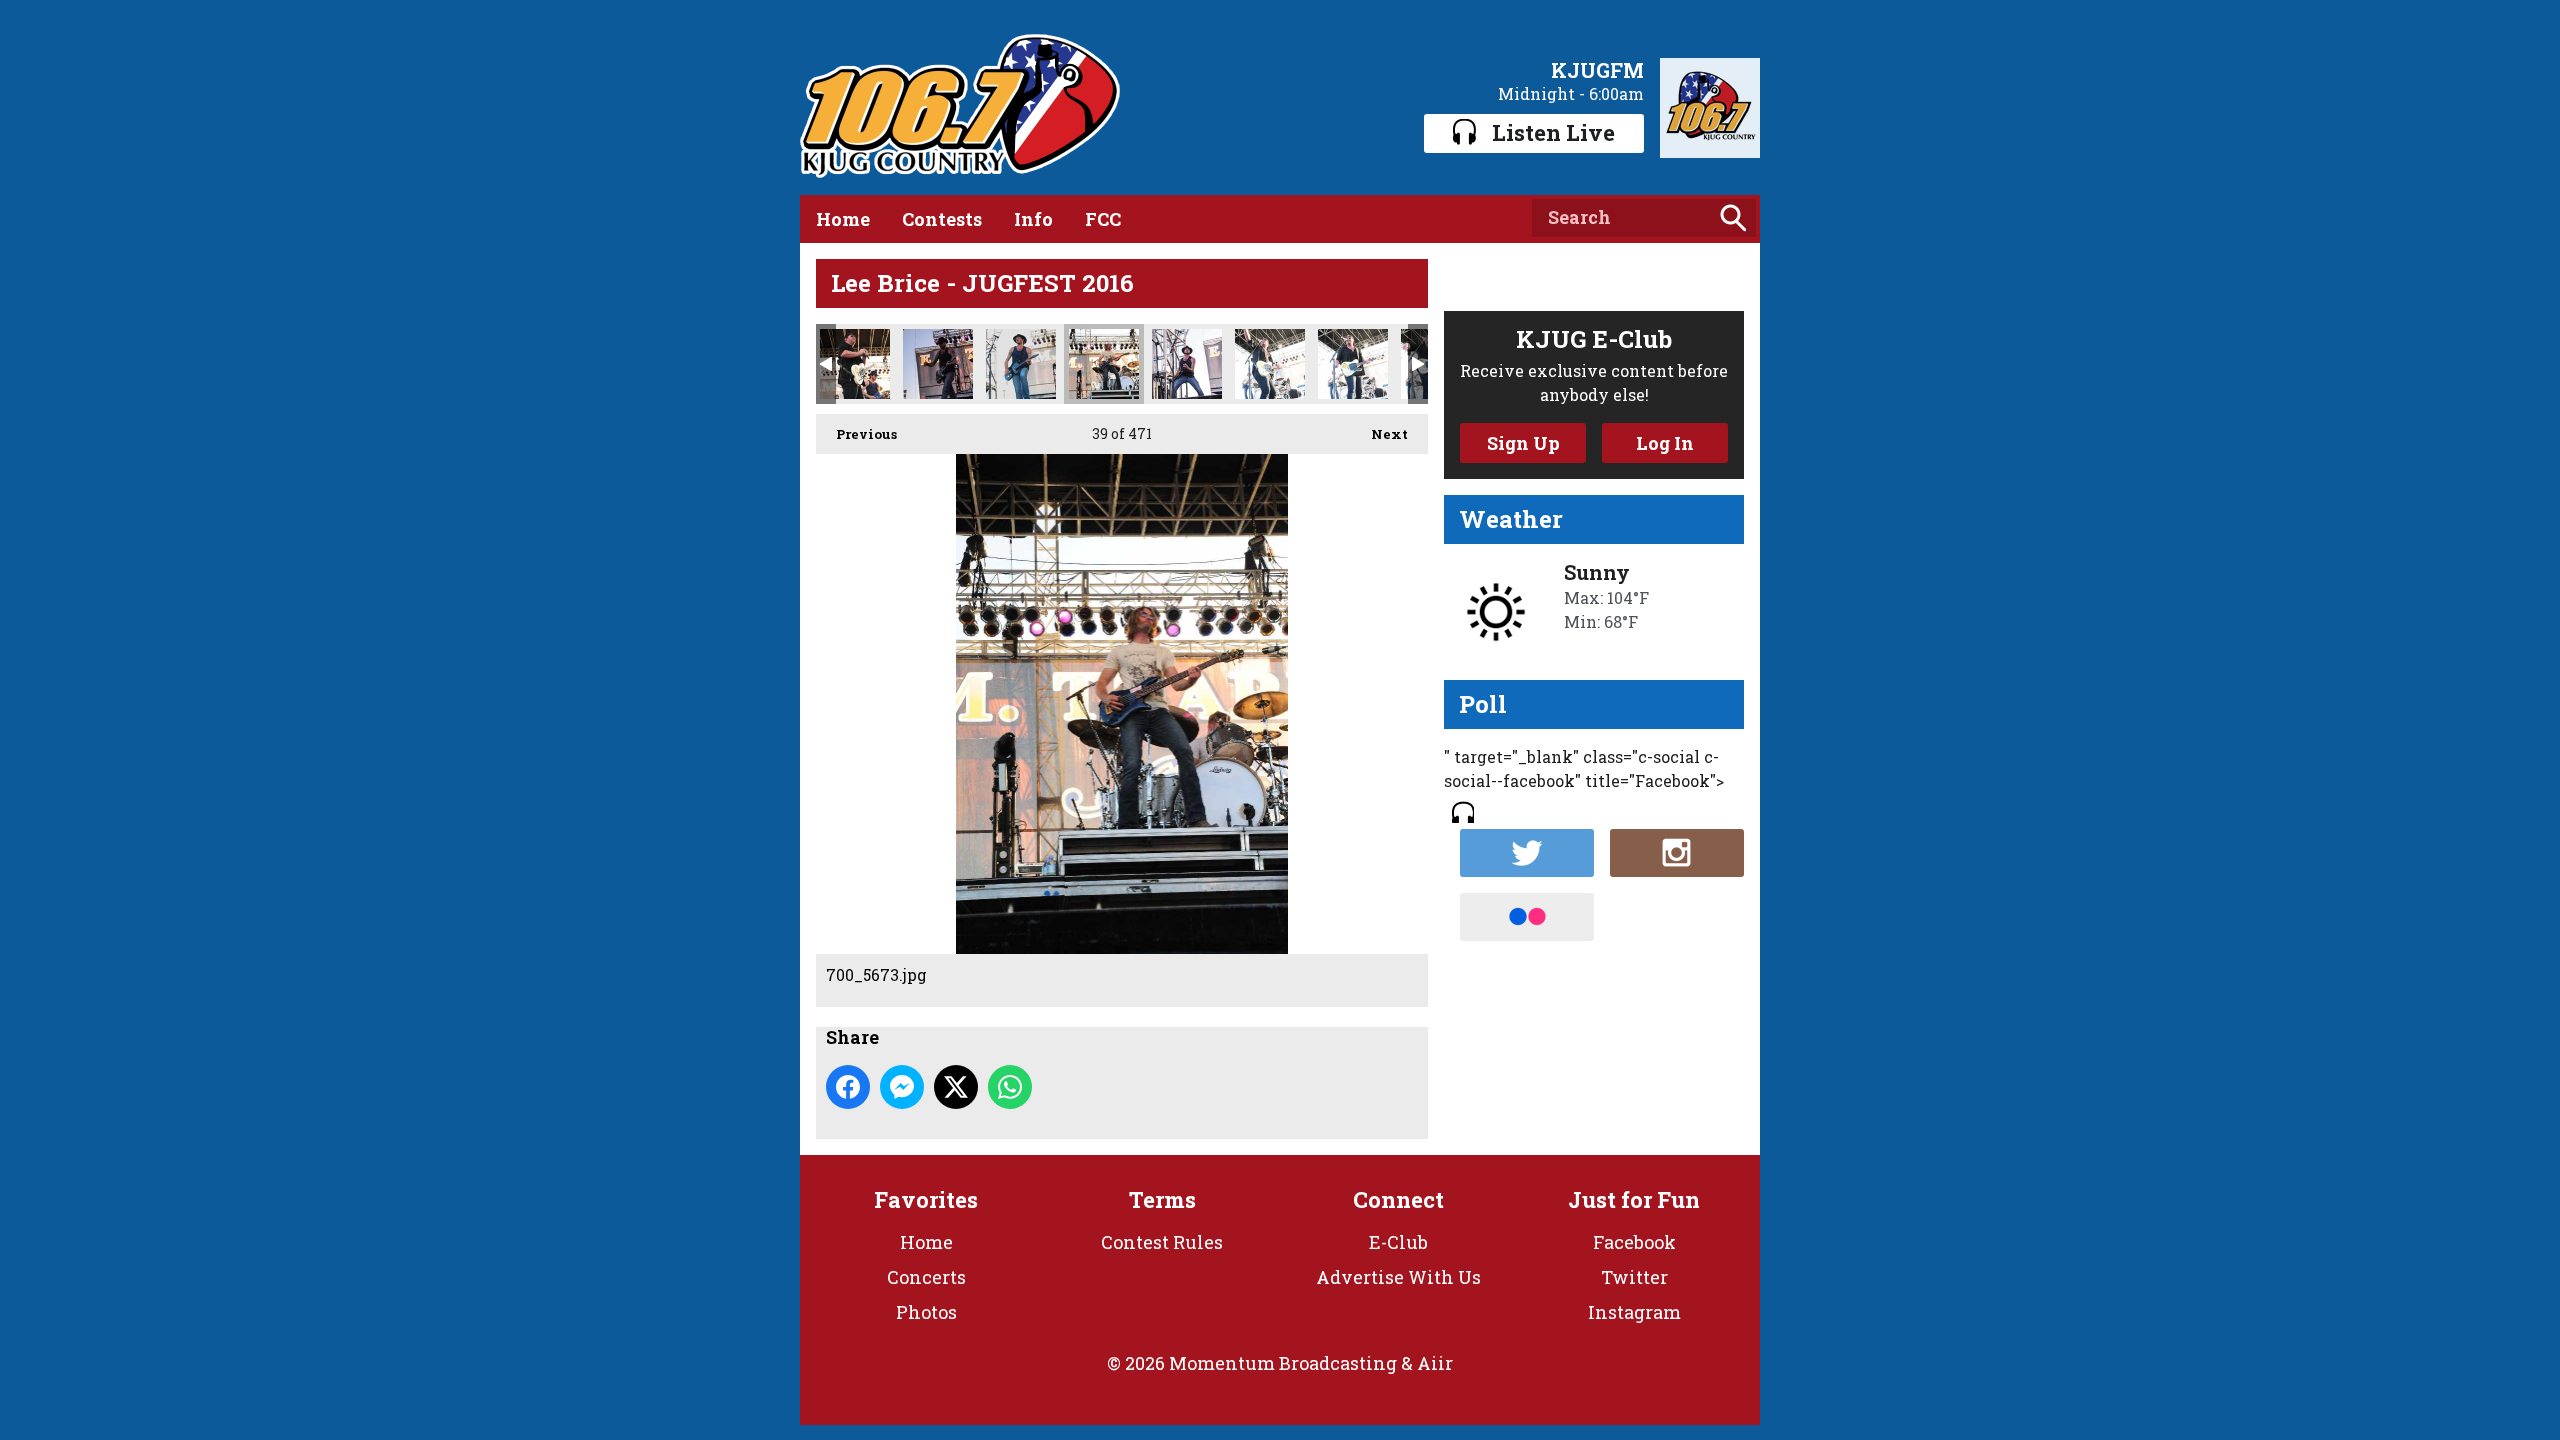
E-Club (1398, 1242)
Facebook (1634, 1242)
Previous (856, 434)
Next (1379, 434)
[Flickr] (1527, 917)
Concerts (926, 1277)
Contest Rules (1162, 1242)
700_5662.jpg (938, 364)
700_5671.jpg (1021, 364)
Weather (1511, 519)
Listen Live (1553, 132)
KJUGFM (1597, 70)
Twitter (1634, 1277)
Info (1033, 219)
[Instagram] (1677, 853)
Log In (1665, 443)
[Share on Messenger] (902, 1087)
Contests (942, 219)
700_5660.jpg (855, 364)
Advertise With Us (1398, 1277)
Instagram (1634, 1312)
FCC (1103, 219)
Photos (926, 1312)
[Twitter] (1527, 853)
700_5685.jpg (1270, 364)
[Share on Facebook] (848, 1087)
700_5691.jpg (1353, 364)
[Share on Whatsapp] (1010, 1087)
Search (1733, 218)
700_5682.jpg (1187, 364)
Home (843, 219)
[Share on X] (956, 1087)
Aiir (1435, 1363)
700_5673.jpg (1104, 364)
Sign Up (1523, 443)
